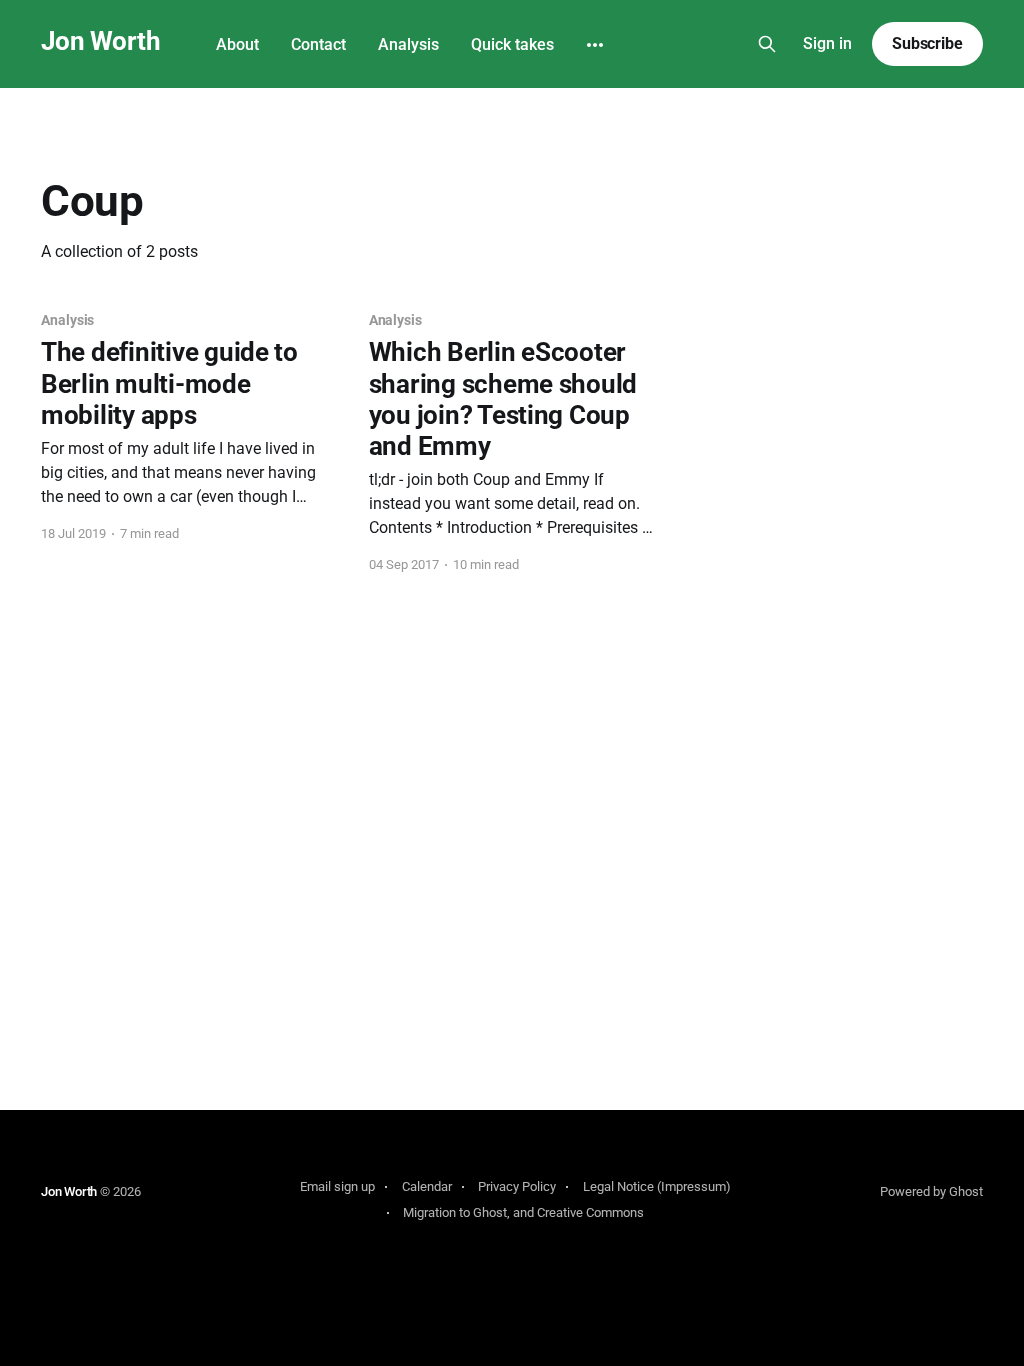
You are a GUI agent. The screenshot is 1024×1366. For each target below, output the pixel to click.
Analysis (408, 44)
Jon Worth (100, 41)
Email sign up (337, 1186)
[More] (595, 45)
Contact (318, 44)
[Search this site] (767, 44)
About (237, 44)
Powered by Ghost (931, 1191)
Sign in (827, 43)
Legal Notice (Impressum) (657, 1186)
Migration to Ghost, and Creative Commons (523, 1212)
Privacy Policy (517, 1186)
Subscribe (927, 43)
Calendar (427, 1186)
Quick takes (512, 44)
